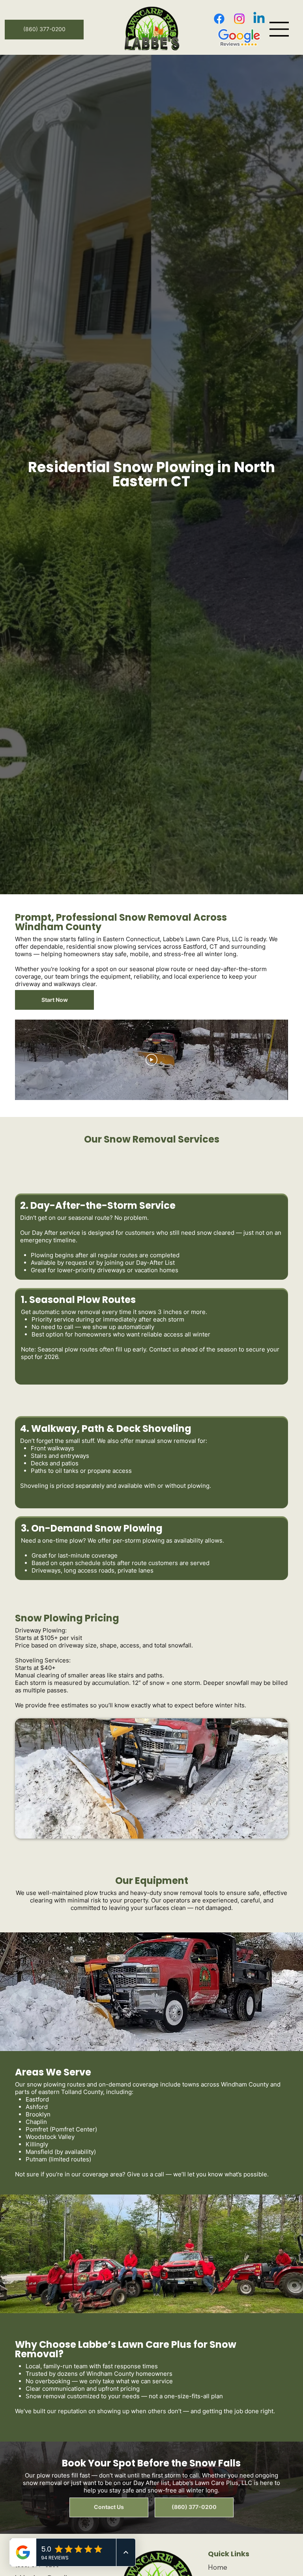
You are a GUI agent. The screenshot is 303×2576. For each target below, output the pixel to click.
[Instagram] (239, 19)
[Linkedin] (259, 19)
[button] (54, 1000)
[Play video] (151, 1060)
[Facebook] (219, 19)
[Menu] (279, 29)
